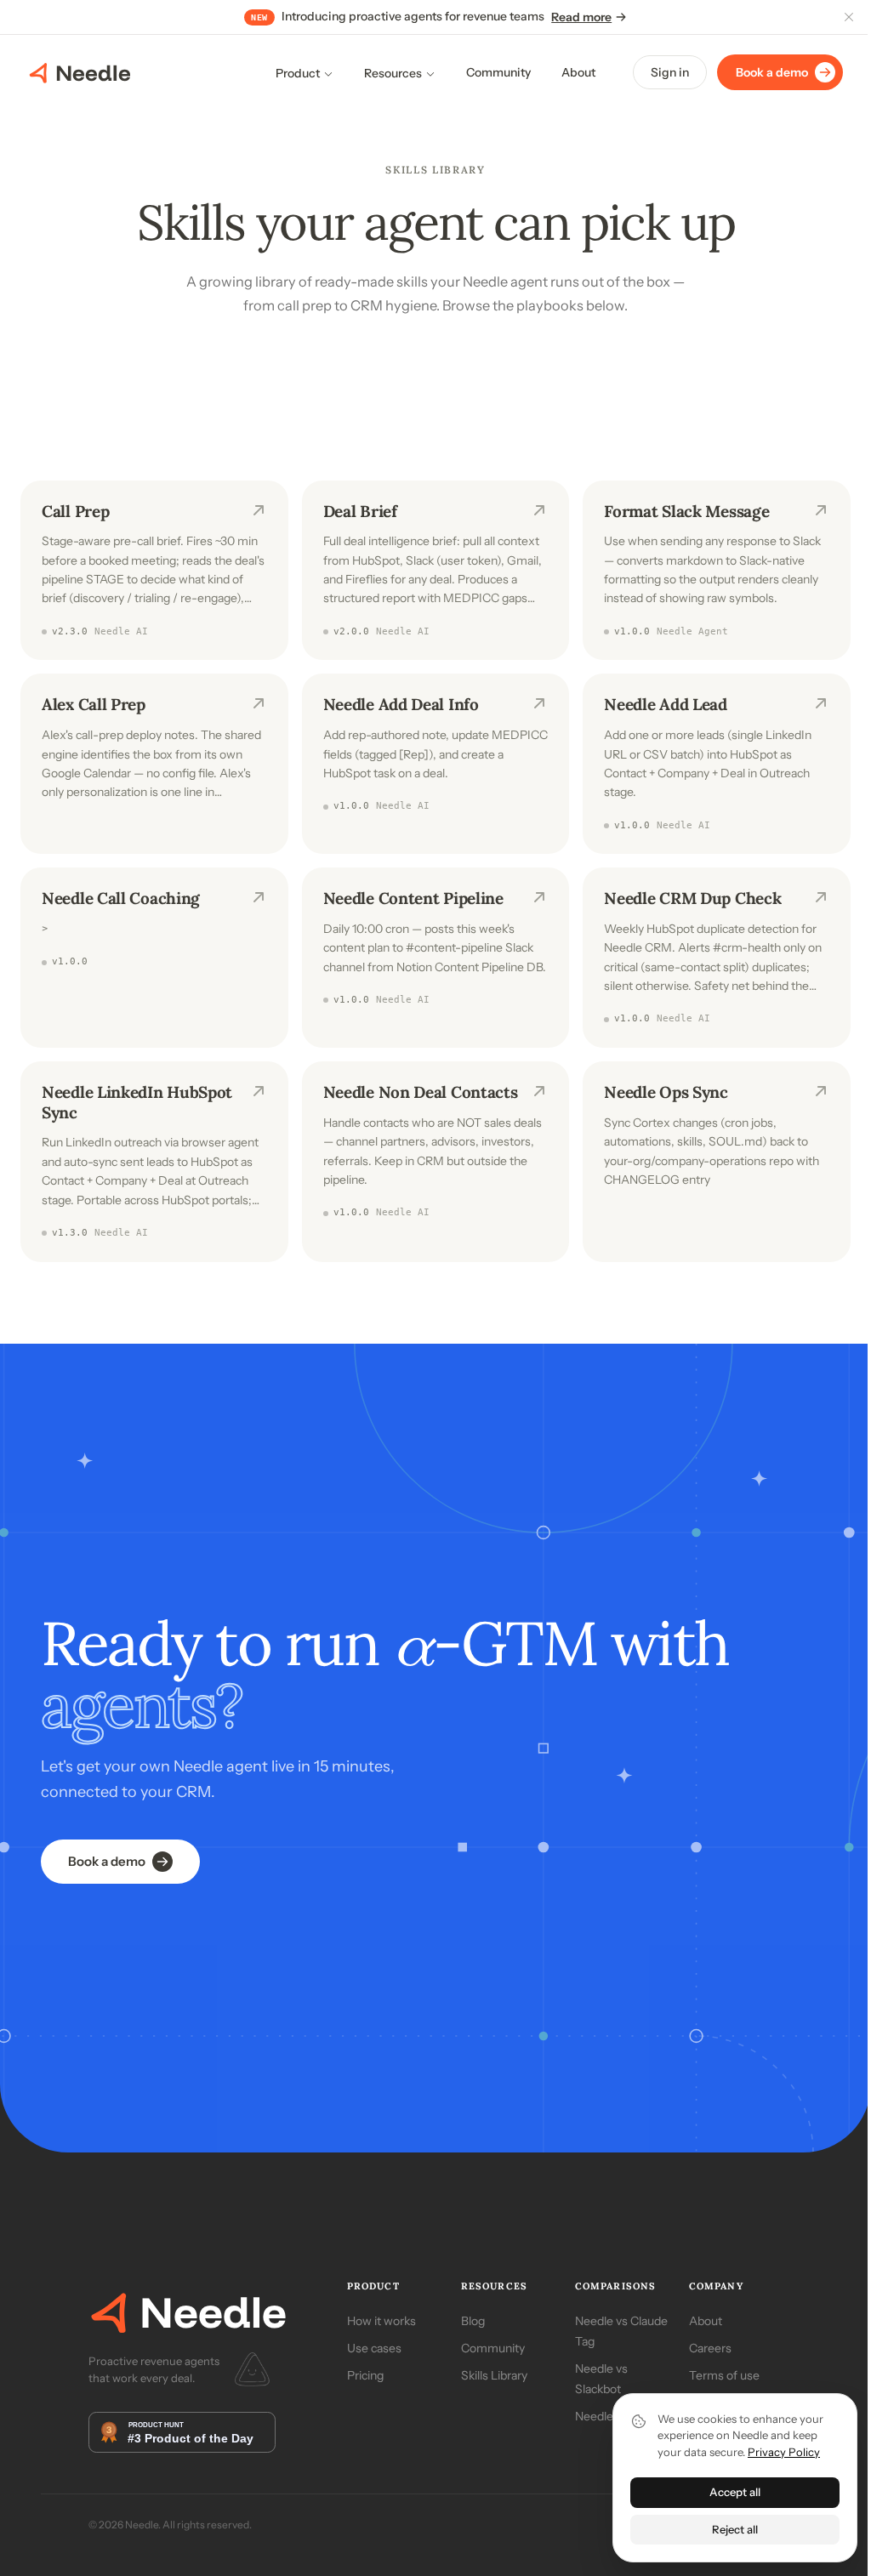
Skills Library (494, 2375)
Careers (710, 2348)
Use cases (374, 2348)
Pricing (365, 2375)
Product (298, 73)
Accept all (735, 2492)
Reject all (735, 2529)
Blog (473, 2321)
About (578, 72)
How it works (381, 2321)
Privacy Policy (784, 2452)
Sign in (670, 72)
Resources (393, 73)
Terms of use (724, 2375)
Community (498, 72)
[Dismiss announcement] (849, 17)
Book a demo (772, 72)
